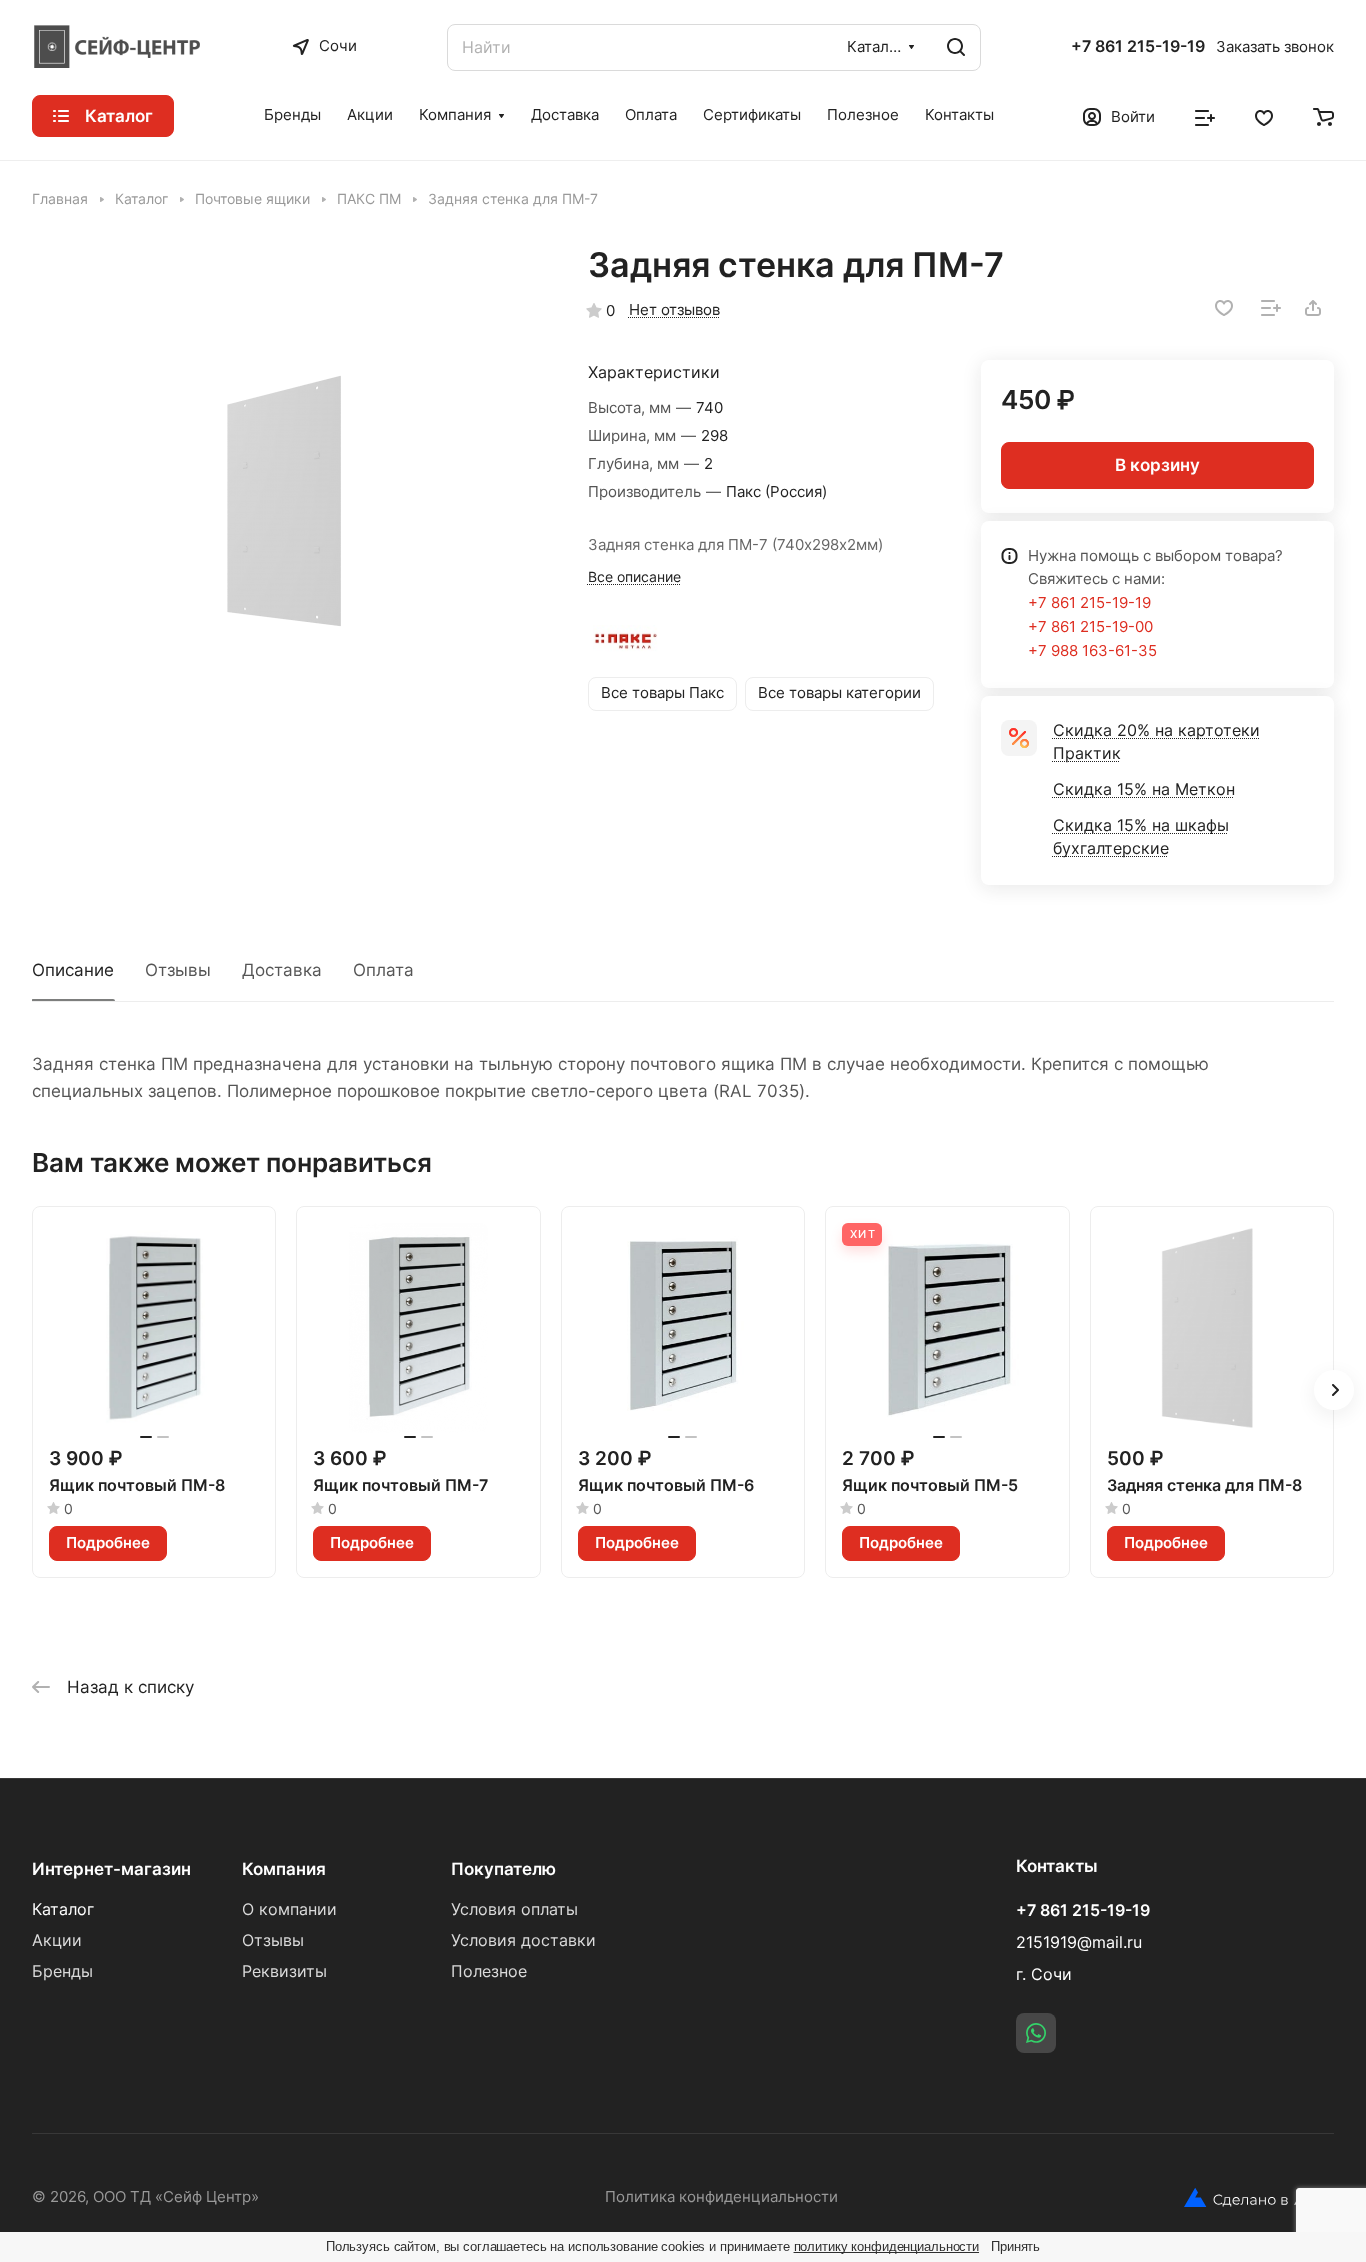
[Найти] (956, 47)
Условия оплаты (514, 1909)
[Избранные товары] (1264, 116)
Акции (57, 1940)
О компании (289, 1909)
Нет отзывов (674, 310)
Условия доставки (523, 1940)
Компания (284, 1869)
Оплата (383, 970)
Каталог (63, 1909)
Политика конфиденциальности (721, 2197)
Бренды (62, 1971)
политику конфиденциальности (887, 2246)
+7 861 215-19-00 (1090, 627)
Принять (1015, 2246)
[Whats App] (1036, 2033)
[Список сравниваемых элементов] (1205, 116)
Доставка (282, 970)
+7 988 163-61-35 (1092, 651)
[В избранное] (1224, 308)
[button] (1334, 1390)
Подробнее (108, 1543)
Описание (73, 970)
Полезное (489, 1971)
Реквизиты (284, 1971)
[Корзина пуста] (1323, 116)
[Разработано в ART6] (1259, 2198)
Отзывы (178, 970)
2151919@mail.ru (1079, 1942)
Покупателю (503, 1869)
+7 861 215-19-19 (1138, 47)
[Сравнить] (1271, 308)
